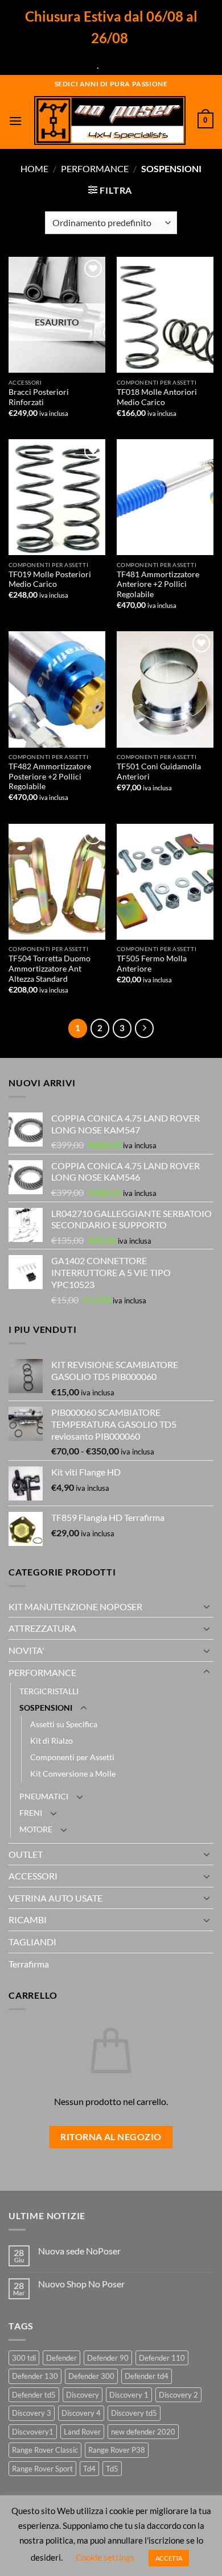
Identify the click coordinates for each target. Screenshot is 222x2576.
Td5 (112, 2469)
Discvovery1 (33, 2432)
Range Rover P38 (117, 2450)
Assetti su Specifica (64, 1724)
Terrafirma (29, 1964)
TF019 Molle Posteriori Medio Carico (50, 580)
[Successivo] (145, 1028)
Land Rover (82, 2432)
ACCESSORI (33, 1876)
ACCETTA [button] (169, 2558)
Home (34, 168)
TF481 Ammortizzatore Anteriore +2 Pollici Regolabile (158, 584)
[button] (15, 121)
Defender (61, 2358)
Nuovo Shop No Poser (81, 2284)
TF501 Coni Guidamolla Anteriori (159, 772)
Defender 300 (91, 2376)
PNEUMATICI (44, 1796)
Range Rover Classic (45, 2450)
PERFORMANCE (95, 168)
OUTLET (26, 1854)
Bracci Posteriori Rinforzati (39, 397)
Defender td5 (34, 2395)
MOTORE (36, 1829)
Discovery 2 (178, 2395)
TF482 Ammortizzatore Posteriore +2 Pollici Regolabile (50, 776)
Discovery (83, 2395)
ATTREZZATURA (42, 1628)
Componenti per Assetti (72, 1757)
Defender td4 (147, 2376)
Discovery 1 (129, 2395)
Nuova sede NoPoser (79, 2251)
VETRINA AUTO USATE (55, 1898)
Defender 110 (162, 2358)
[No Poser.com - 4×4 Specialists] (110, 120)
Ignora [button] (113, 65)
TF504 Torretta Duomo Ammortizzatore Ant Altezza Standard (50, 968)
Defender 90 (108, 2358)
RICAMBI (28, 1920)
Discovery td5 (134, 2413)
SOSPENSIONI (46, 1708)
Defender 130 (35, 2376)
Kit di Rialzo (52, 1741)
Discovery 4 (81, 2413)
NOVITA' (26, 1650)
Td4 (89, 2469)
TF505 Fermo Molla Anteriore (152, 964)
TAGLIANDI (32, 1942)
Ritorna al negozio (111, 2137)
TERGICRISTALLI (49, 1691)
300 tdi (24, 2358)
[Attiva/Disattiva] (207, 1606)
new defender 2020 (143, 2432)
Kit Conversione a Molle (73, 1773)
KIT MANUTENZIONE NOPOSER (75, 1606)
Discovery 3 (32, 2413)
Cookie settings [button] (105, 2557)
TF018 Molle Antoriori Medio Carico (157, 397)
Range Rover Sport (42, 2469)
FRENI (31, 1813)
